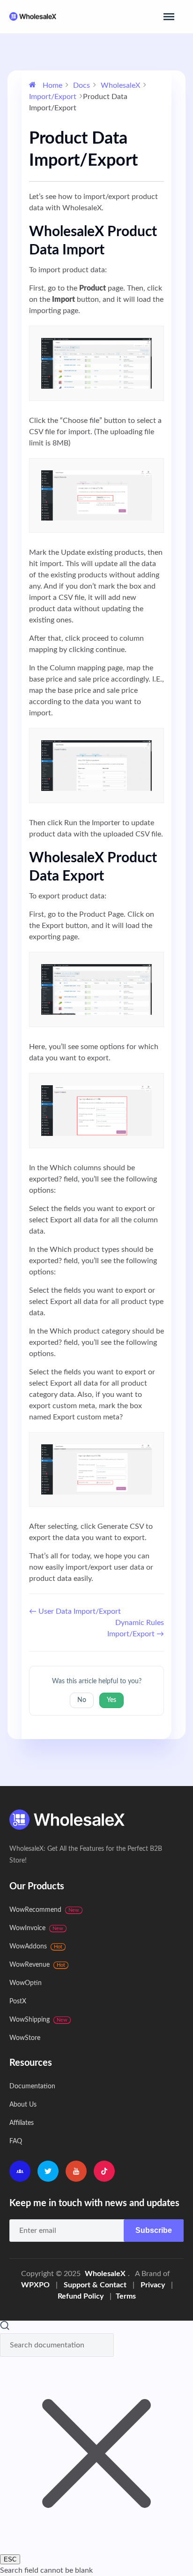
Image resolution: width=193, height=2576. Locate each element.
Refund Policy (81, 2296)
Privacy (153, 2285)
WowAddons (36, 1947)
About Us (23, 2105)
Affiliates (22, 2123)
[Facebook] (20, 2171)
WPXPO (35, 2285)
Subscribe (154, 2230)
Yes (111, 1700)
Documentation (32, 2086)
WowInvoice (36, 1928)
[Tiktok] (104, 2171)
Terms (126, 2296)
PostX (18, 2001)
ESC (10, 2559)
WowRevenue (37, 1965)
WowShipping (38, 2020)
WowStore (25, 2038)
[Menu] (169, 17)
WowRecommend (44, 1910)
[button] (96, 2448)
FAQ (16, 2141)
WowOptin (26, 1983)
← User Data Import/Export (75, 1611)
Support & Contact (95, 2285)
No (82, 1700)
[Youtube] (76, 2171)
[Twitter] (48, 2171)
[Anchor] (111, 250)
